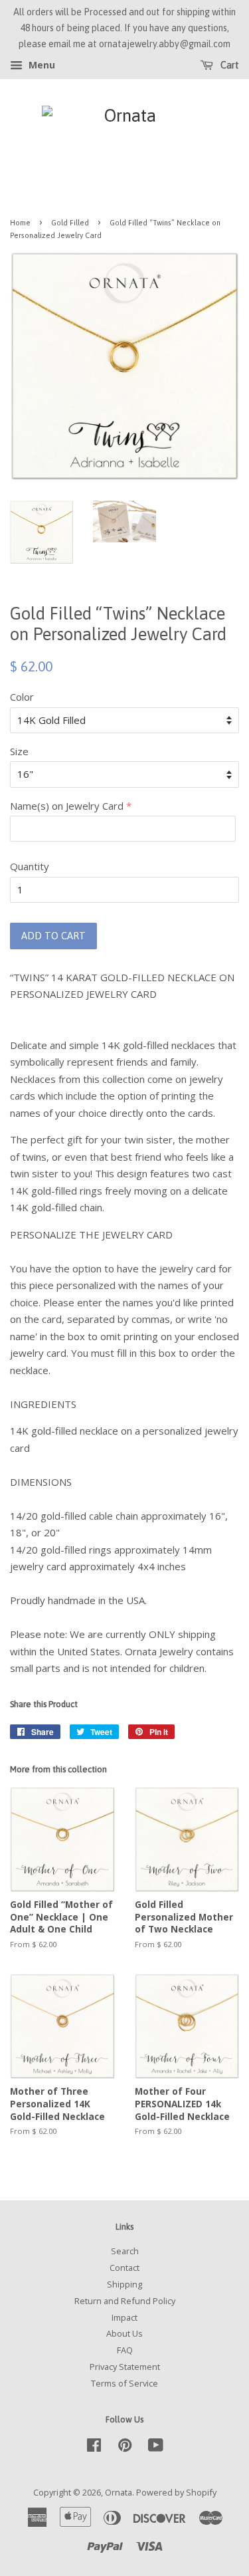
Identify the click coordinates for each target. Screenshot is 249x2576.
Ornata (119, 2492)
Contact (124, 2268)
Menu (41, 65)
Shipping (124, 2284)
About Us (124, 2333)
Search (125, 2251)
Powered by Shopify (176, 2492)
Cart (229, 66)
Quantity (30, 866)
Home (20, 222)
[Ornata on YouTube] (156, 2448)
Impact (124, 2317)
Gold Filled (70, 222)
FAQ (125, 2350)
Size (19, 751)
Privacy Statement (125, 2367)
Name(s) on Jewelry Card (67, 806)
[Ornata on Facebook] (94, 2448)
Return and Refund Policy (125, 2301)
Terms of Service (124, 2383)
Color (22, 697)
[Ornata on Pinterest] (125, 2448)
